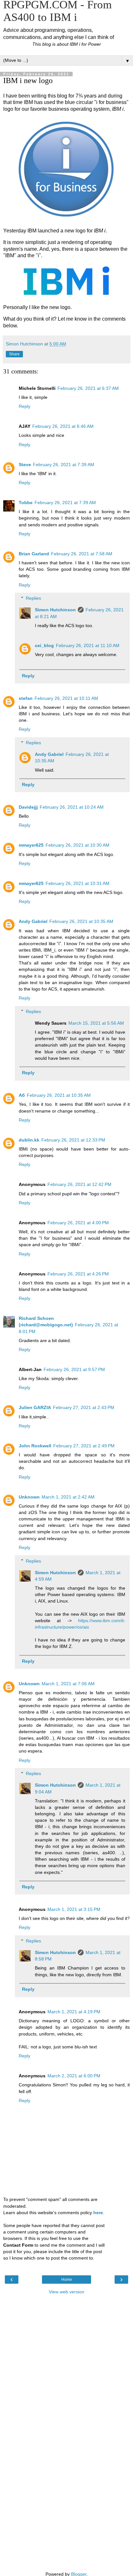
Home (67, 2280)
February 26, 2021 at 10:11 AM (66, 698)
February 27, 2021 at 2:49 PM (84, 1446)
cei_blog (44, 645)
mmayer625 (31, 845)
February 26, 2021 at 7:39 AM (64, 465)
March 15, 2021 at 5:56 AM (96, 1023)
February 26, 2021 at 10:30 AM (77, 845)
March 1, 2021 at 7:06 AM (68, 1684)
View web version (66, 2292)
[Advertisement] (66, 2330)
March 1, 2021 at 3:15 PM (74, 1909)
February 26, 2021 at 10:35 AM (81, 921)
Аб (22, 1095)
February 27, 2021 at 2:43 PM (84, 1407)
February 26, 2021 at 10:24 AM (72, 807)
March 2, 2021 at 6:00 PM (74, 2076)
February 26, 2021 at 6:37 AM (88, 388)
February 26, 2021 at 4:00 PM (78, 1223)
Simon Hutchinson (55, 610)
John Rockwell (35, 1446)
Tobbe (26, 503)
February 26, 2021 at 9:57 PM (74, 1369)
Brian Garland (34, 554)
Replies (33, 598)
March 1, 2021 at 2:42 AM (68, 1497)
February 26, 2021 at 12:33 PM (73, 1140)
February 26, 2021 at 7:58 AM (82, 554)
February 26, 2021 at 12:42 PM (79, 1184)
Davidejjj (28, 807)
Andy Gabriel (49, 754)
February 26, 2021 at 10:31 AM (77, 883)
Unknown (29, 1497)
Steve (25, 465)
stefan (26, 698)
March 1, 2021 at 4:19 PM (74, 2012)
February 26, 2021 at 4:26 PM (78, 1274)
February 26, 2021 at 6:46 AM (63, 426)
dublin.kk (29, 1140)
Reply (25, 406)
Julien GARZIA (35, 1407)
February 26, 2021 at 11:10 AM (88, 645)
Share (14, 354)
